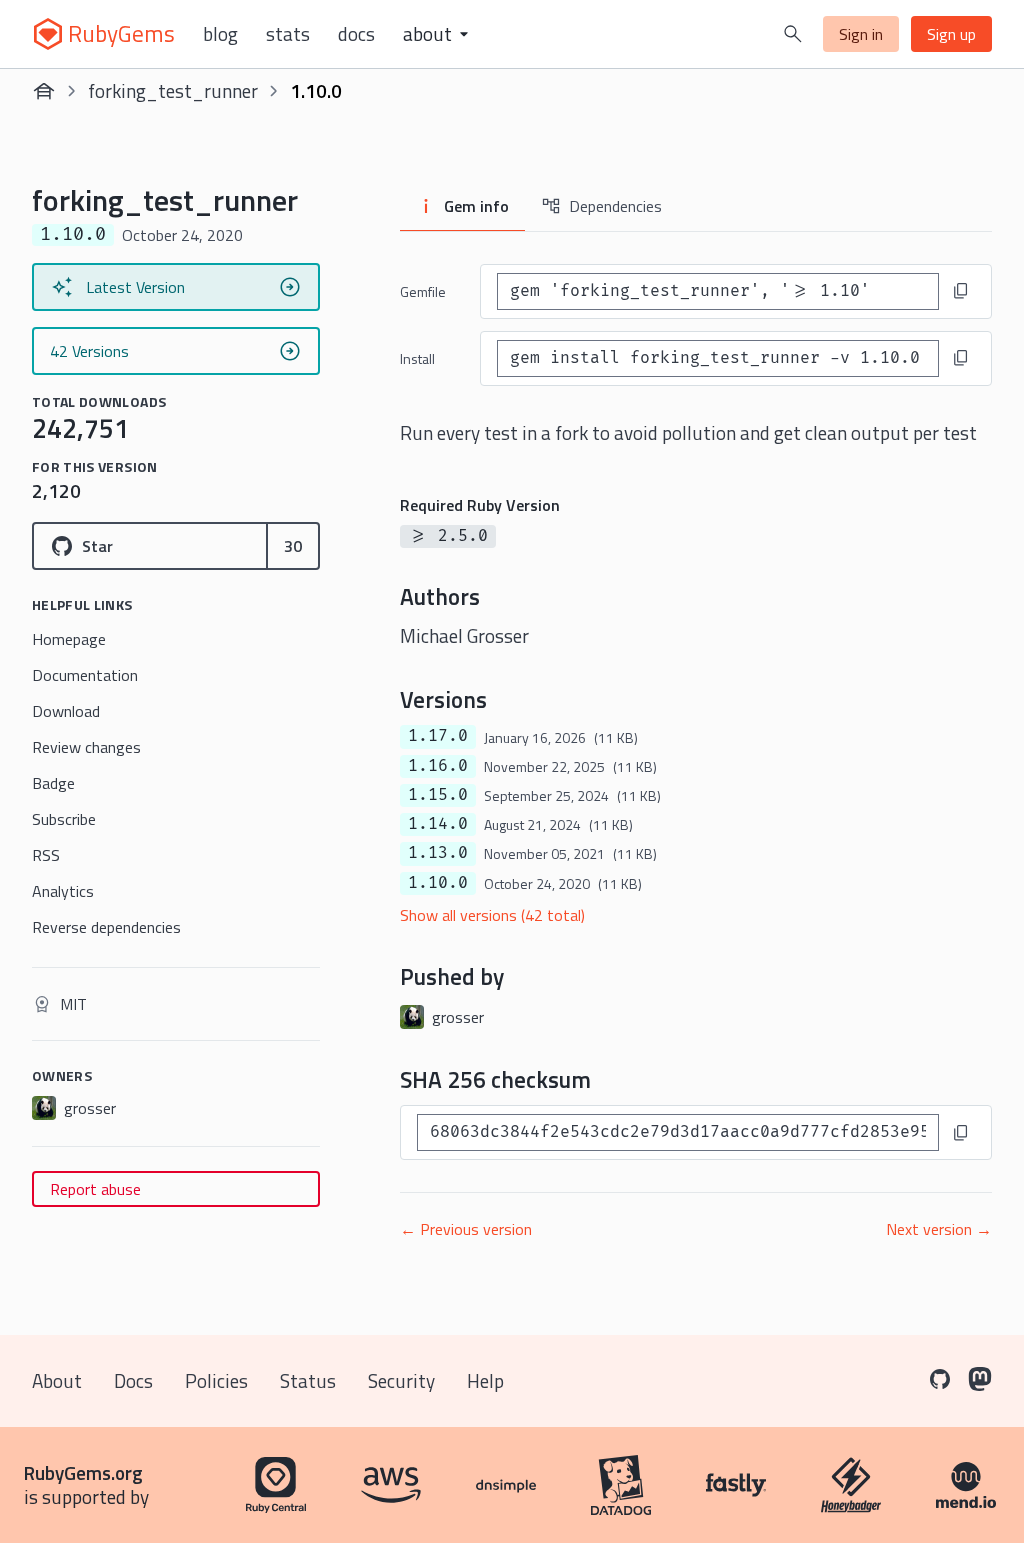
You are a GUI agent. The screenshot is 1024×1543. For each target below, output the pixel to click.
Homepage (69, 639)
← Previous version (466, 1229)
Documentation (85, 675)
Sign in (861, 34)
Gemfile (423, 291)
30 (293, 546)
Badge (53, 783)
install (417, 358)
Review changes (86, 747)
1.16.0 (438, 766)
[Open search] (793, 34)
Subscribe (64, 819)
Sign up (951, 34)
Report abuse (95, 1189)
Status (308, 1380)
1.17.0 (438, 736)
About (57, 1380)
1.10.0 (438, 883)
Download (66, 711)
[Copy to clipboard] (961, 291)
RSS (46, 855)
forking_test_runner (173, 90)
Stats (288, 34)
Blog (220, 34)
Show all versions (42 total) (492, 915)
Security (401, 1380)
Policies (216, 1380)
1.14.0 (438, 824)
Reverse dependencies (106, 927)
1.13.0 (438, 853)
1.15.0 (438, 795)
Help (485, 1380)
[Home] (44, 91)
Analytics (63, 891)
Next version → (939, 1229)
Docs (356, 34)
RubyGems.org (83, 1472)
